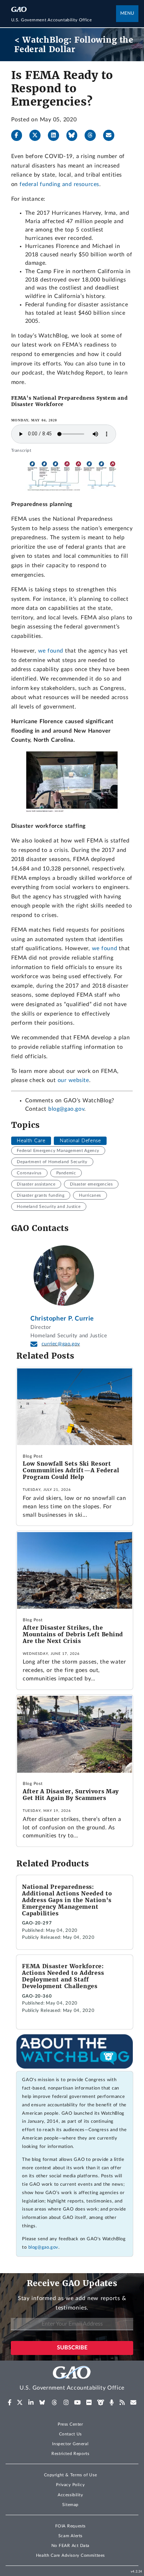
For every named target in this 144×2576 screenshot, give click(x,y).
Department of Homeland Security (52, 1162)
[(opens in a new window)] (10, 2403)
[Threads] (93, 135)
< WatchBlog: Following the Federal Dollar (74, 45)
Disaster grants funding (41, 1195)
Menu (127, 13)
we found (51, 651)
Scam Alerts (70, 2536)
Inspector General (70, 2444)
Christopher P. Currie (62, 1319)
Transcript (21, 450)
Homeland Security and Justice (49, 1207)
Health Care (31, 1141)
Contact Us (71, 2434)
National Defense (80, 1141)
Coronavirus (29, 1173)
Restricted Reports (70, 2454)
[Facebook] (20, 135)
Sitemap (70, 2505)
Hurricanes (90, 1195)
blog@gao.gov (66, 1109)
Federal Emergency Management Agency (58, 1151)
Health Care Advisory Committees (70, 2555)
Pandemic (66, 1173)
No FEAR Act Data (70, 2546)
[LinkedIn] (56, 135)
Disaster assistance (36, 1184)
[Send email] (111, 135)
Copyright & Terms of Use (71, 2475)
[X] (38, 135)
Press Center (70, 2424)
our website (73, 1080)
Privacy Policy (70, 2485)
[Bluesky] (75, 135)
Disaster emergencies (91, 1184)
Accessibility (70, 2495)
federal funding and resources (59, 184)
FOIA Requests (70, 2526)
